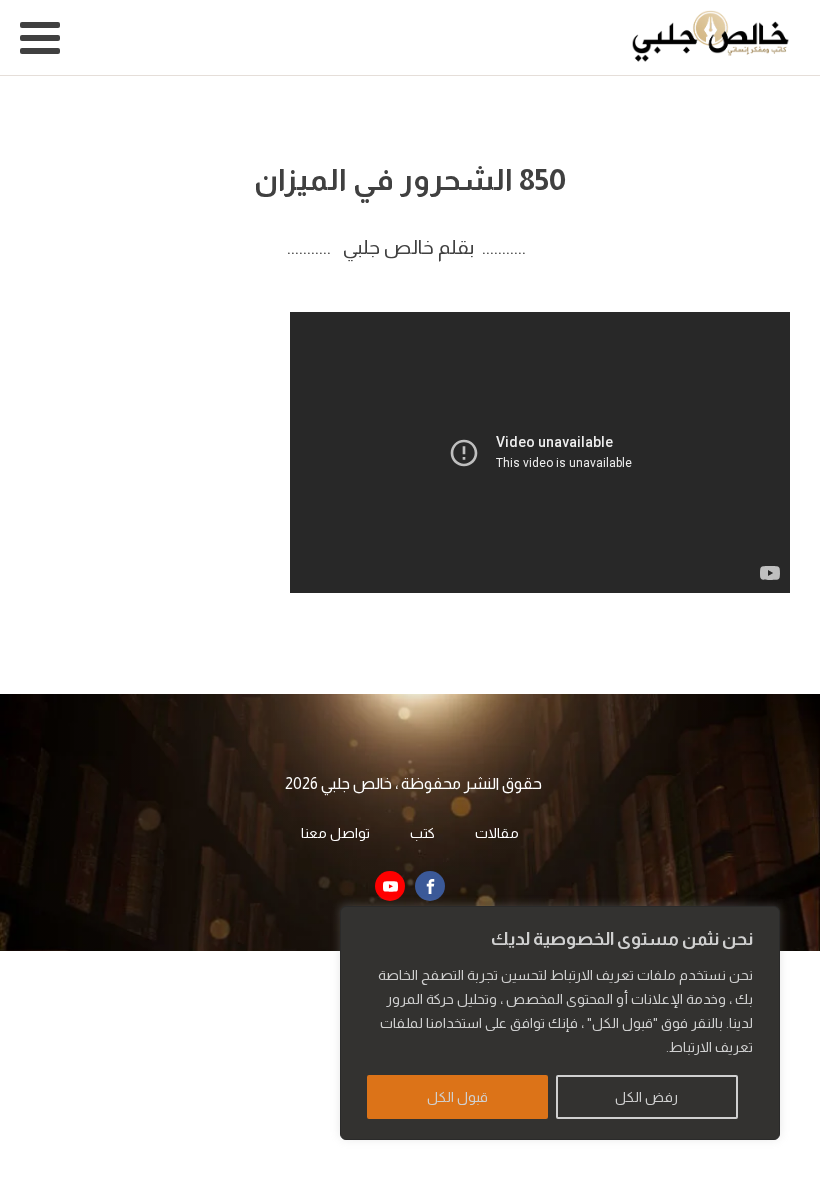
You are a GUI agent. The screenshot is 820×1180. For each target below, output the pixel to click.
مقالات (497, 833)
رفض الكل (646, 1097)
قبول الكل (457, 1097)
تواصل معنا (335, 833)
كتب (422, 833)
